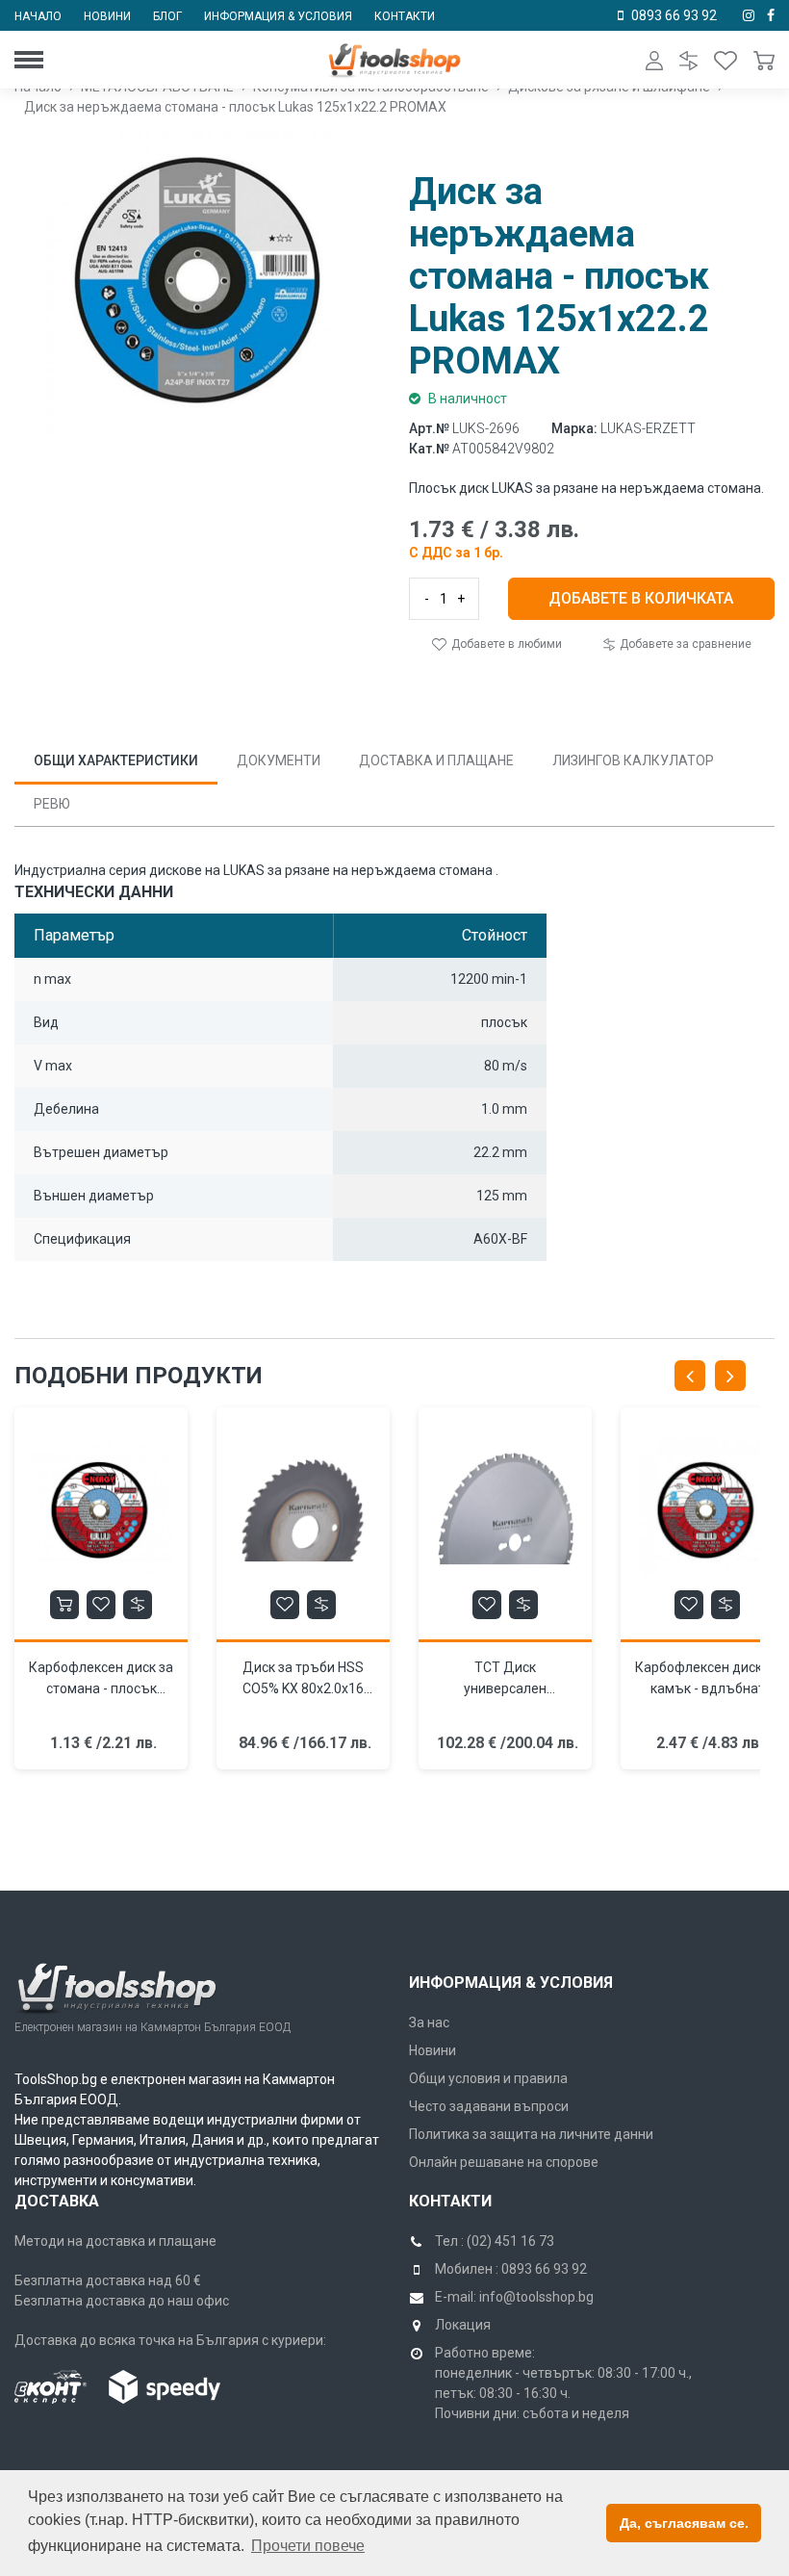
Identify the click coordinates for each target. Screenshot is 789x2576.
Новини (107, 16)
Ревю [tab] (52, 804)
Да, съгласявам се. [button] (684, 2523)
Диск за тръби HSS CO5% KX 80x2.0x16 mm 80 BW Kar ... (303, 1688)
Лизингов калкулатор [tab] (633, 760)
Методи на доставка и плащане (115, 2241)
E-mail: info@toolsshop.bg (514, 2297)
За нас (429, 2022)
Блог (167, 16)
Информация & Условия (511, 1983)
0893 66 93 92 (674, 15)
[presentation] (690, 1376)
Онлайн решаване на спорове (504, 2162)
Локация (463, 2325)
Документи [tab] (279, 760)
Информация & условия (278, 16)
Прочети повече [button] (308, 2546)
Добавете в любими (505, 644)
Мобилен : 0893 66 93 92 (511, 2269)
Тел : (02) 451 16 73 (495, 2241)
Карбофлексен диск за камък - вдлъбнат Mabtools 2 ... (707, 1688)
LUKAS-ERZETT (648, 428)
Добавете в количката (641, 598)
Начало (38, 16)
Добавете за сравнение (684, 644)
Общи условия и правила (488, 2078)
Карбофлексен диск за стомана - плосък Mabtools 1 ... (101, 1688)
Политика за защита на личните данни (531, 2134)
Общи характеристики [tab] (116, 760)
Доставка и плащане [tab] (436, 760)
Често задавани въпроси (489, 2106)
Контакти (405, 16)
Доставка (57, 2201)
